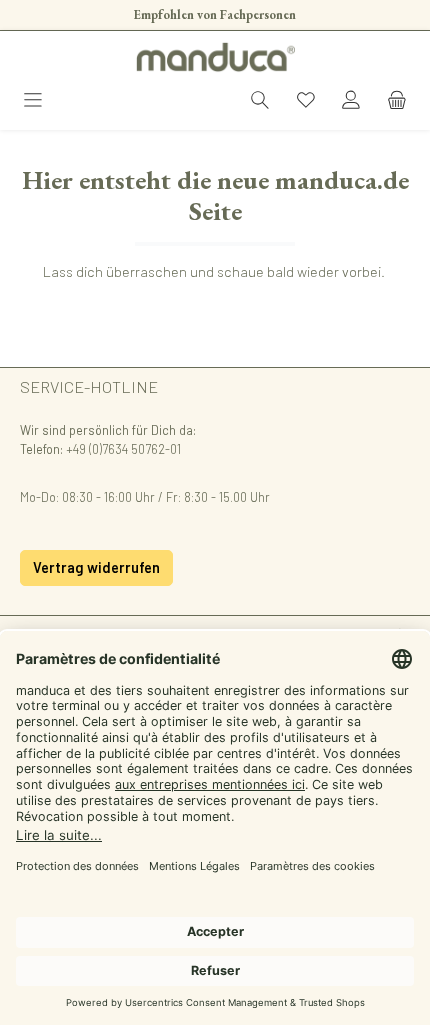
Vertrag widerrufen (96, 567)
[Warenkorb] (397, 101)
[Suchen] (260, 101)
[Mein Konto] (351, 101)
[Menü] (33, 101)
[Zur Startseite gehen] (215, 57)
